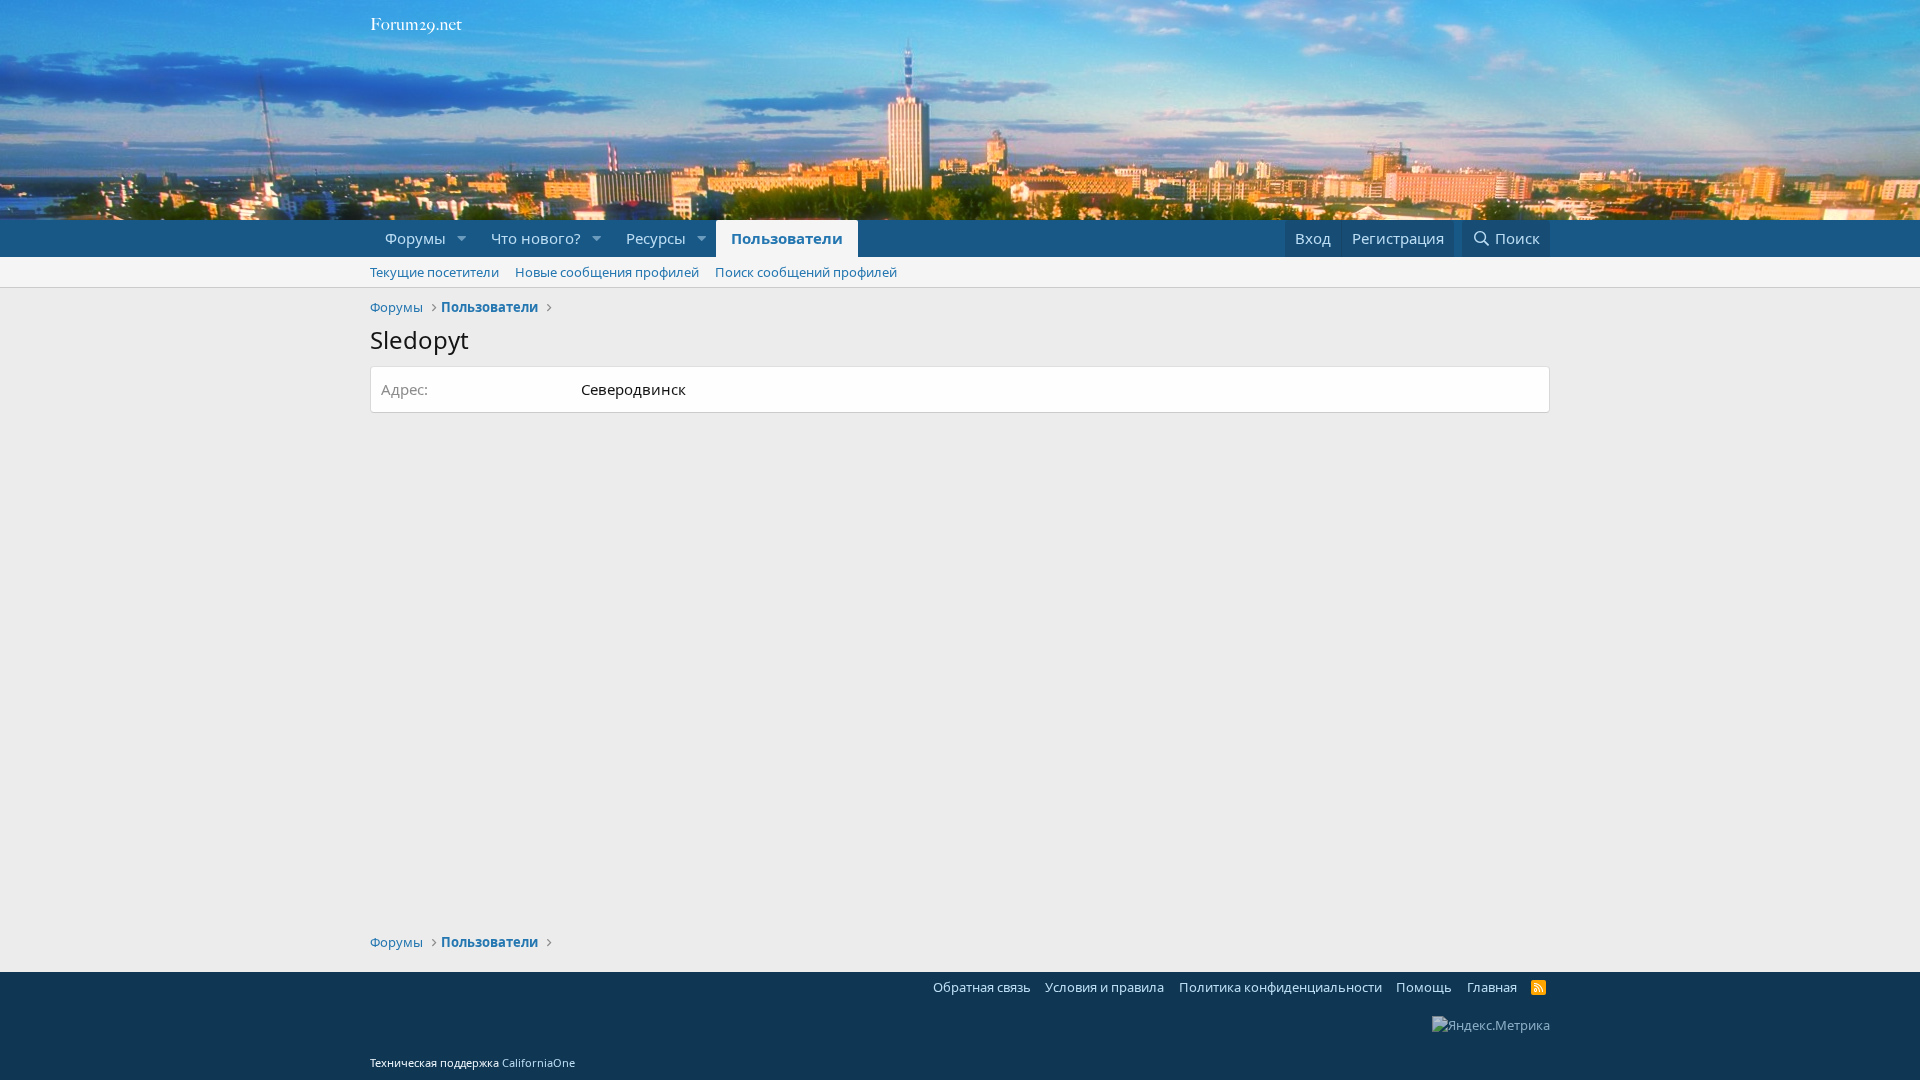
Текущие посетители (434, 272)
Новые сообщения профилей (607, 272)
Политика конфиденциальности (1280, 987)
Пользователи (787, 238)
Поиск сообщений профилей (806, 272)
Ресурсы (656, 238)
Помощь (1424, 987)
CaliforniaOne (538, 1062)
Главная (1492, 987)
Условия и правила (1104, 987)
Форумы (415, 238)
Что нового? (536, 238)
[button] (462, 238)
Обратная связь (982, 987)
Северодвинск (633, 389)
